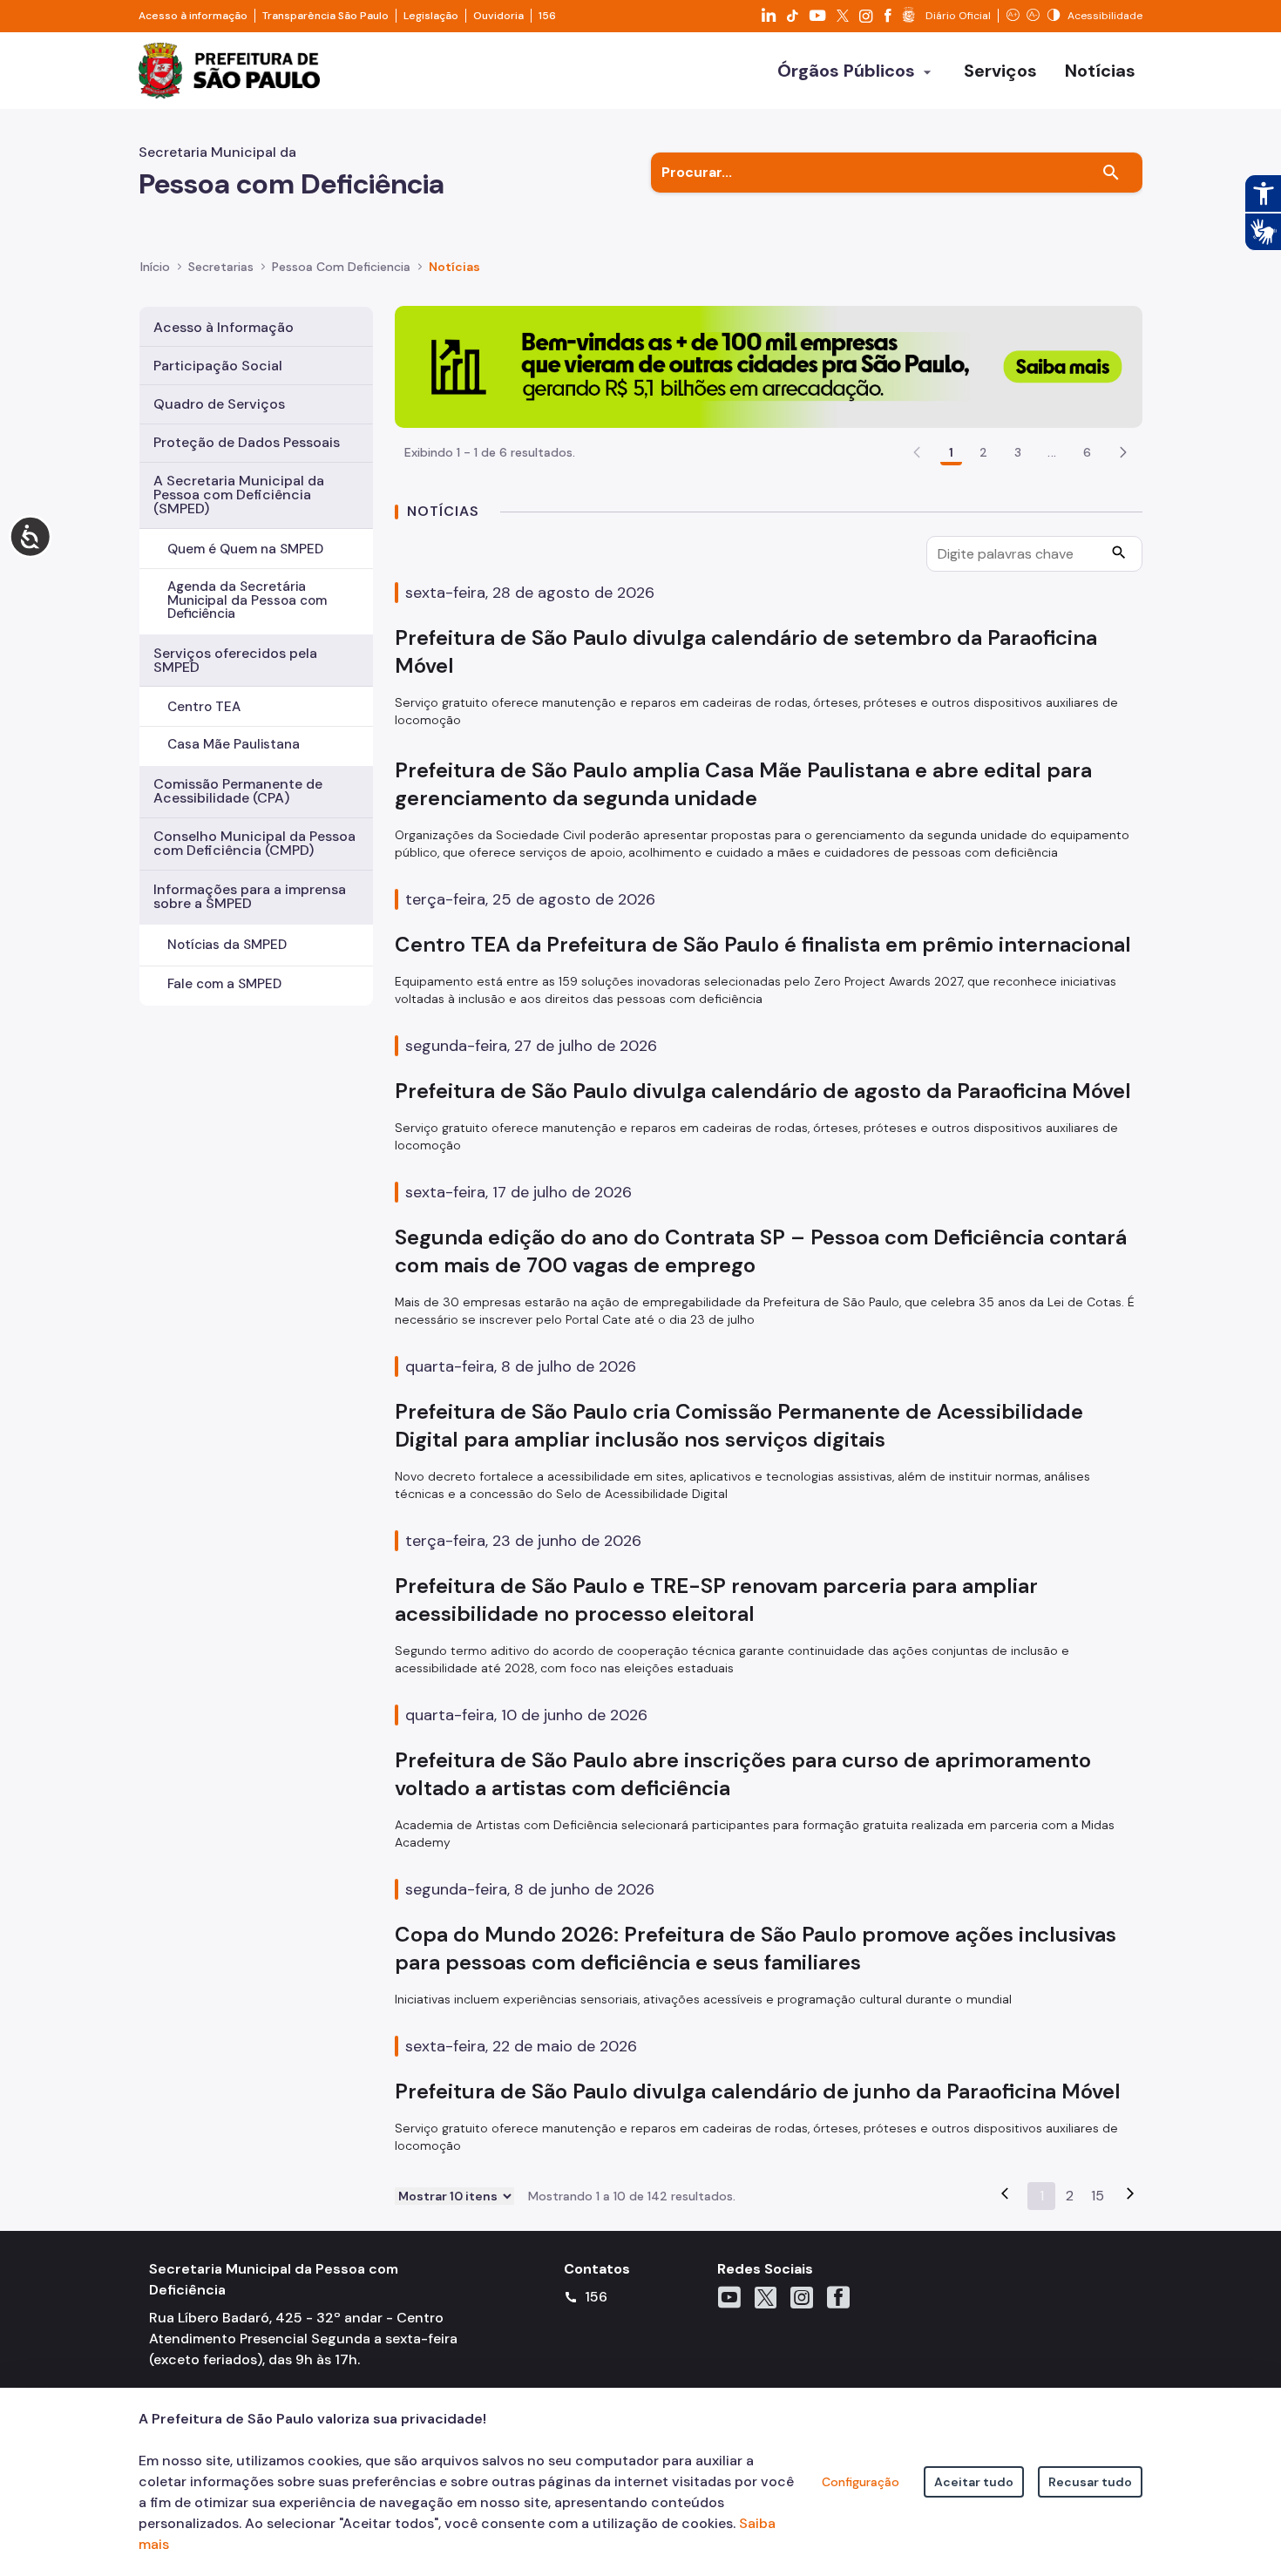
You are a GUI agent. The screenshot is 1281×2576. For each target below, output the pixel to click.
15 (1098, 2196)
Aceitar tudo (974, 2482)
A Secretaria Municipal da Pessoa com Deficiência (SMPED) (239, 495)
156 (547, 16)
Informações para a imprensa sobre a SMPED (250, 896)
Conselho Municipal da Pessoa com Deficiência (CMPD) (254, 843)
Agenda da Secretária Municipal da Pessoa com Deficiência (247, 600)
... (1052, 452)
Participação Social (218, 366)
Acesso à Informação (224, 327)
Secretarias (221, 267)
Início (155, 267)
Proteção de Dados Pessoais (247, 442)
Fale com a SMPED (224, 984)
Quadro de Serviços (219, 404)
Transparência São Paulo (325, 16)
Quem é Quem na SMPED (245, 549)
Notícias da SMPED (227, 945)
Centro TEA (204, 707)
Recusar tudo (1090, 2482)
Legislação (431, 16)
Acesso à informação (193, 16)
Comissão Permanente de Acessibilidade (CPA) (238, 791)
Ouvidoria (498, 16)
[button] (1123, 452)
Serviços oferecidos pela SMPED (235, 660)
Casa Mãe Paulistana (234, 744)
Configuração (861, 2482)
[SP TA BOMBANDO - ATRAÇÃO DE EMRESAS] (769, 366)
